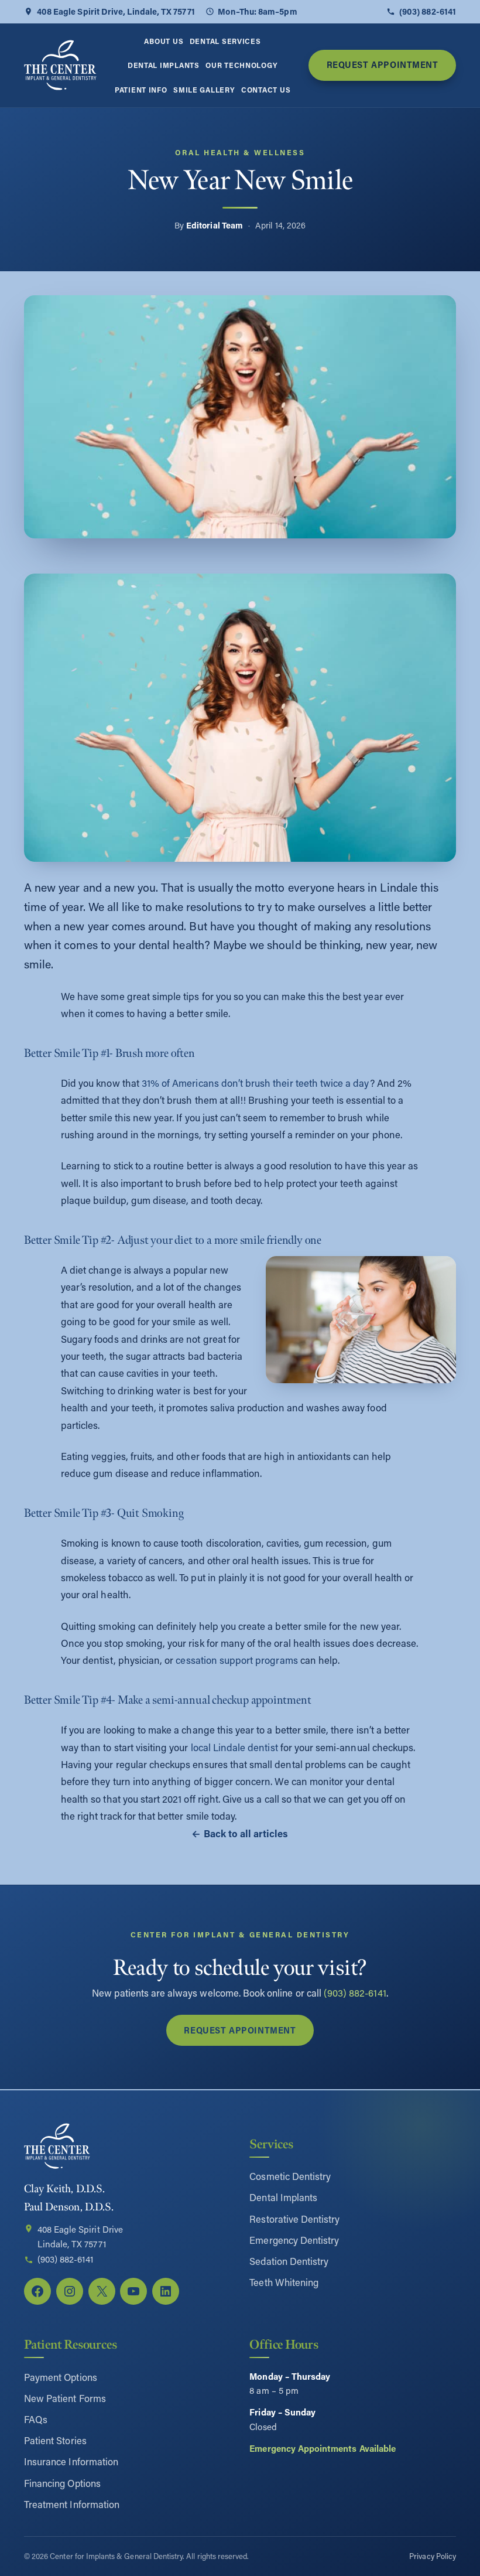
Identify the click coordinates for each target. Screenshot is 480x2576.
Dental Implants (283, 2197)
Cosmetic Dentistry (290, 2176)
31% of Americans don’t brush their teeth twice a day (256, 1083)
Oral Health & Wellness (240, 152)
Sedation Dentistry (289, 2261)
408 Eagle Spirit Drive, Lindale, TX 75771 (116, 11)
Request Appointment (383, 65)
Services (271, 2144)
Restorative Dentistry (294, 2219)
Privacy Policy (433, 2556)
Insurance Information (71, 2461)
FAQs (36, 2419)
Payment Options (61, 2377)
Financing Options (62, 2483)
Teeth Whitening (284, 2282)
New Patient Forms (65, 2398)
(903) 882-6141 (428, 11)
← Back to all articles (240, 1833)
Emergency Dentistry (294, 2240)
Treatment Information (72, 2504)
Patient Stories (55, 2440)
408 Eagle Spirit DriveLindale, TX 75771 (80, 2237)
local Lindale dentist (234, 1747)
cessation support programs (236, 1660)
